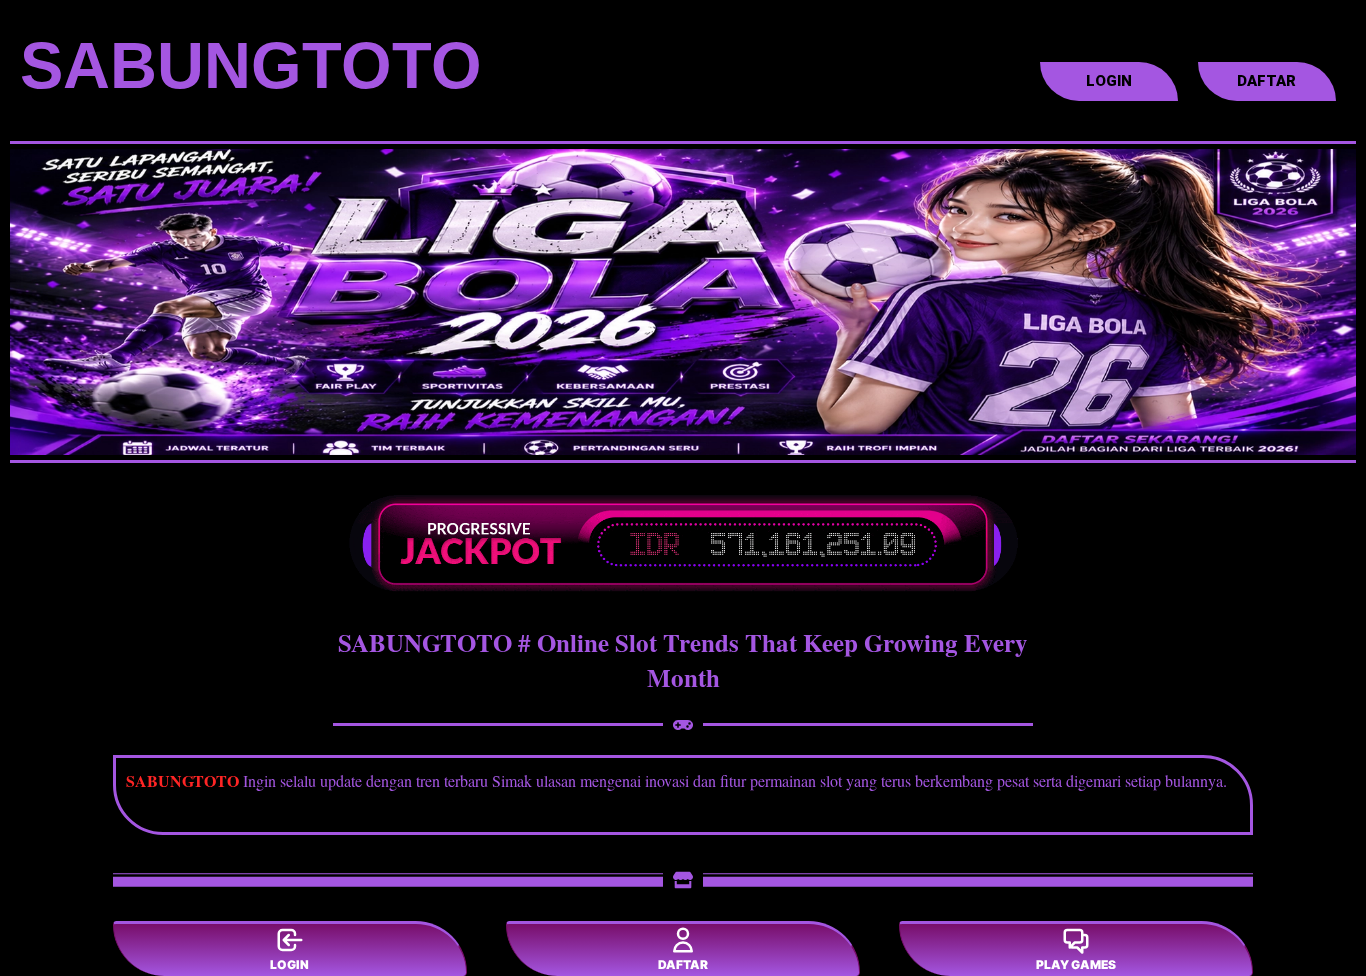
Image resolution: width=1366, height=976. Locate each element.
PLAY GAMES (1076, 964)
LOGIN (289, 964)
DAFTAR (683, 964)
